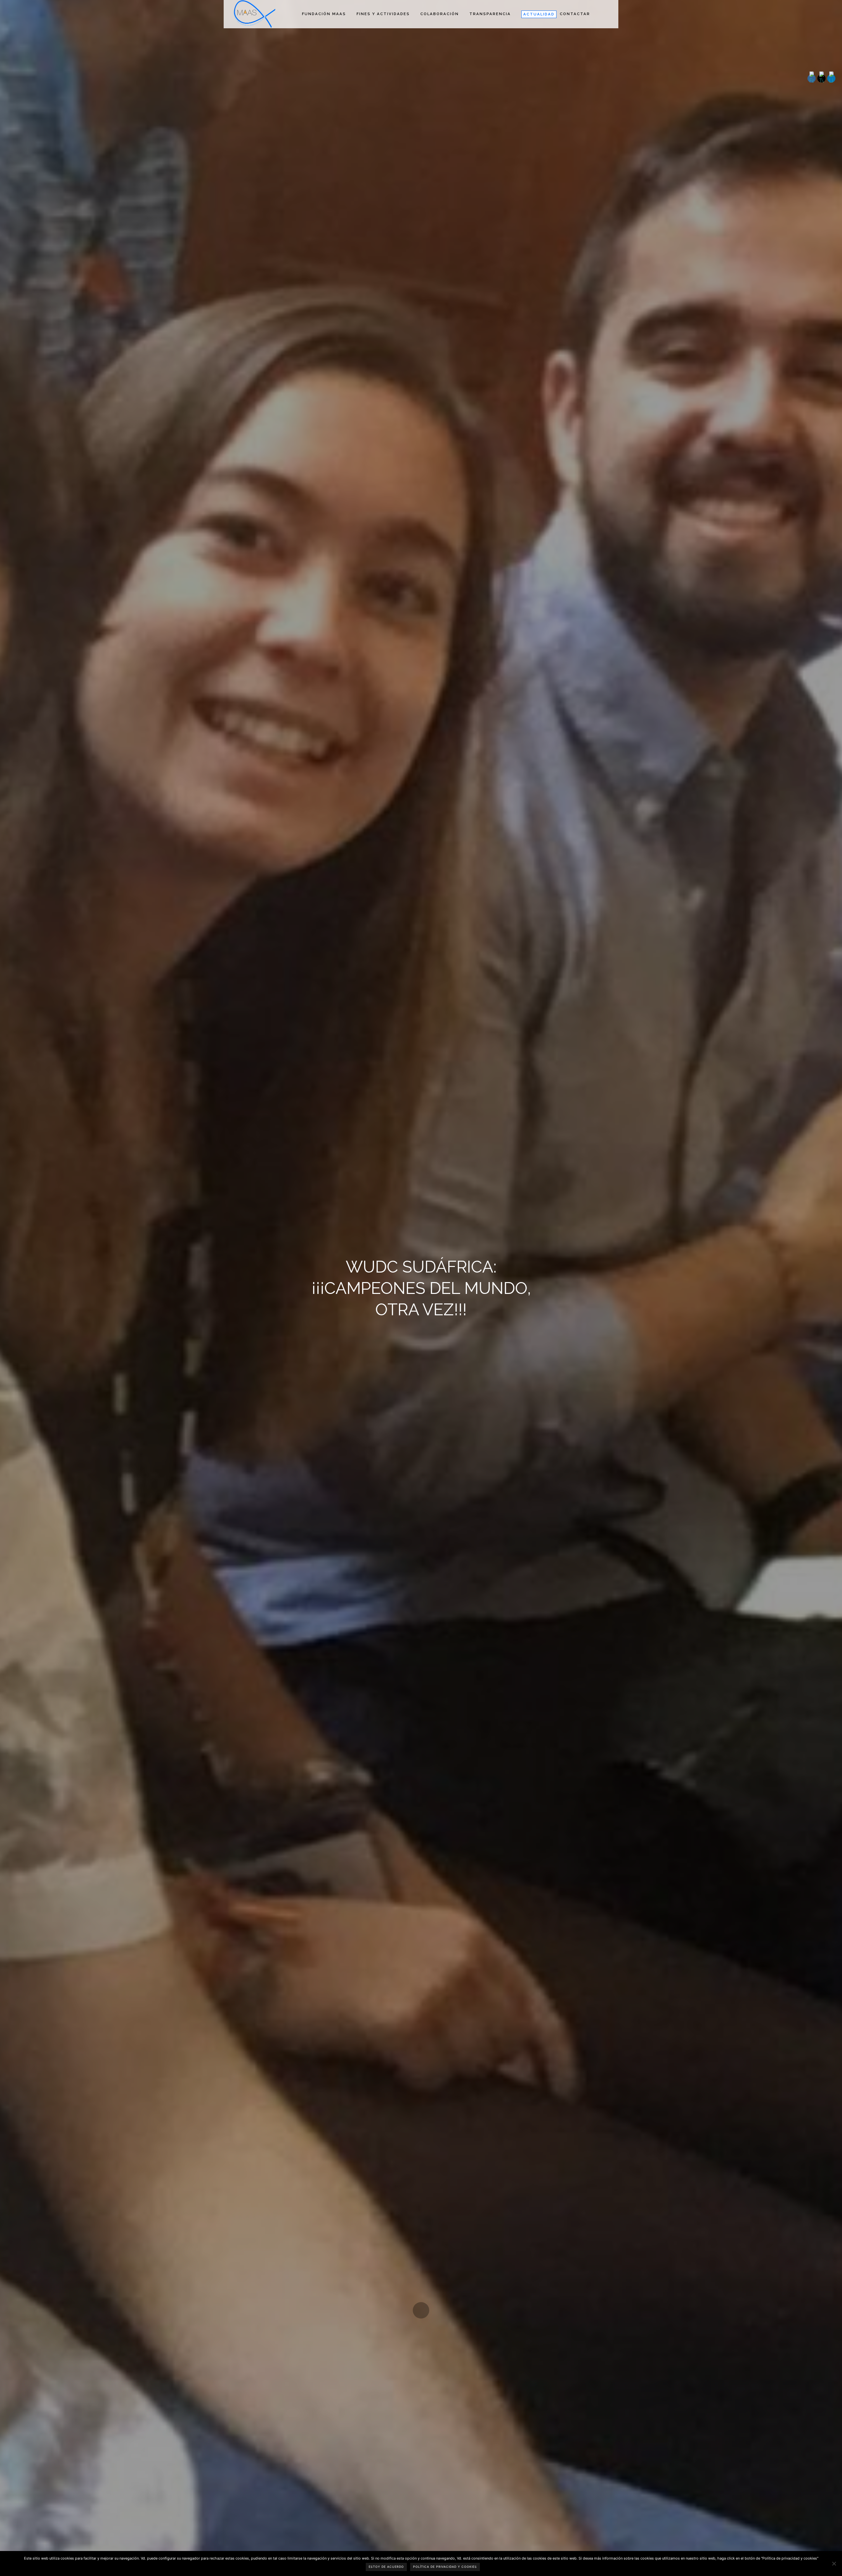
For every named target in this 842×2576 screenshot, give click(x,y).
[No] (834, 2564)
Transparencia (490, 14)
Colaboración (440, 14)
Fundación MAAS (324, 14)
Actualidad (539, 14)
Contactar (575, 14)
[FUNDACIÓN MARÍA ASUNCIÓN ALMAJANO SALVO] (254, 14)
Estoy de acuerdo (386, 2567)
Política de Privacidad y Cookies (445, 2567)
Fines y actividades (383, 14)
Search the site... (605, 14)
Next (421, 2310)
